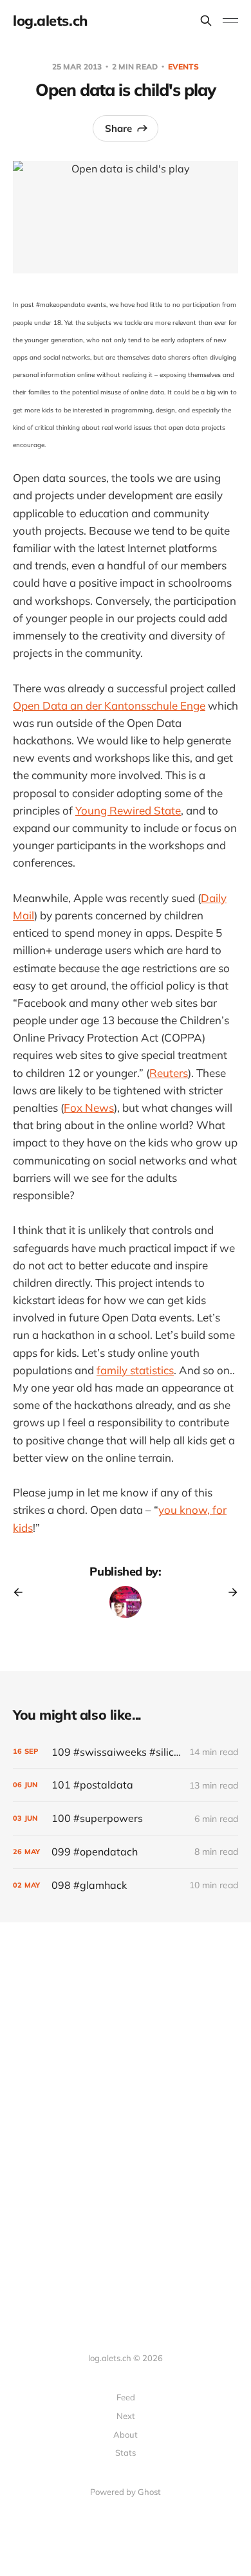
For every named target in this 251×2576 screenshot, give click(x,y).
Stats (126, 2452)
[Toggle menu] (230, 21)
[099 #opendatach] (126, 1852)
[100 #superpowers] (126, 1818)
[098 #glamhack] (126, 1885)
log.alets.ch (50, 21)
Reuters (169, 1073)
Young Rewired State (128, 810)
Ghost (149, 2492)
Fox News (89, 1108)
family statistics (135, 1370)
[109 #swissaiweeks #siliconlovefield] (126, 1752)
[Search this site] (206, 21)
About (126, 2434)
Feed (126, 2397)
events (183, 67)
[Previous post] (23, 1592)
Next (126, 2416)
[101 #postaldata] (126, 1785)
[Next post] (228, 1592)
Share (118, 128)
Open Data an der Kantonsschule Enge (109, 705)
